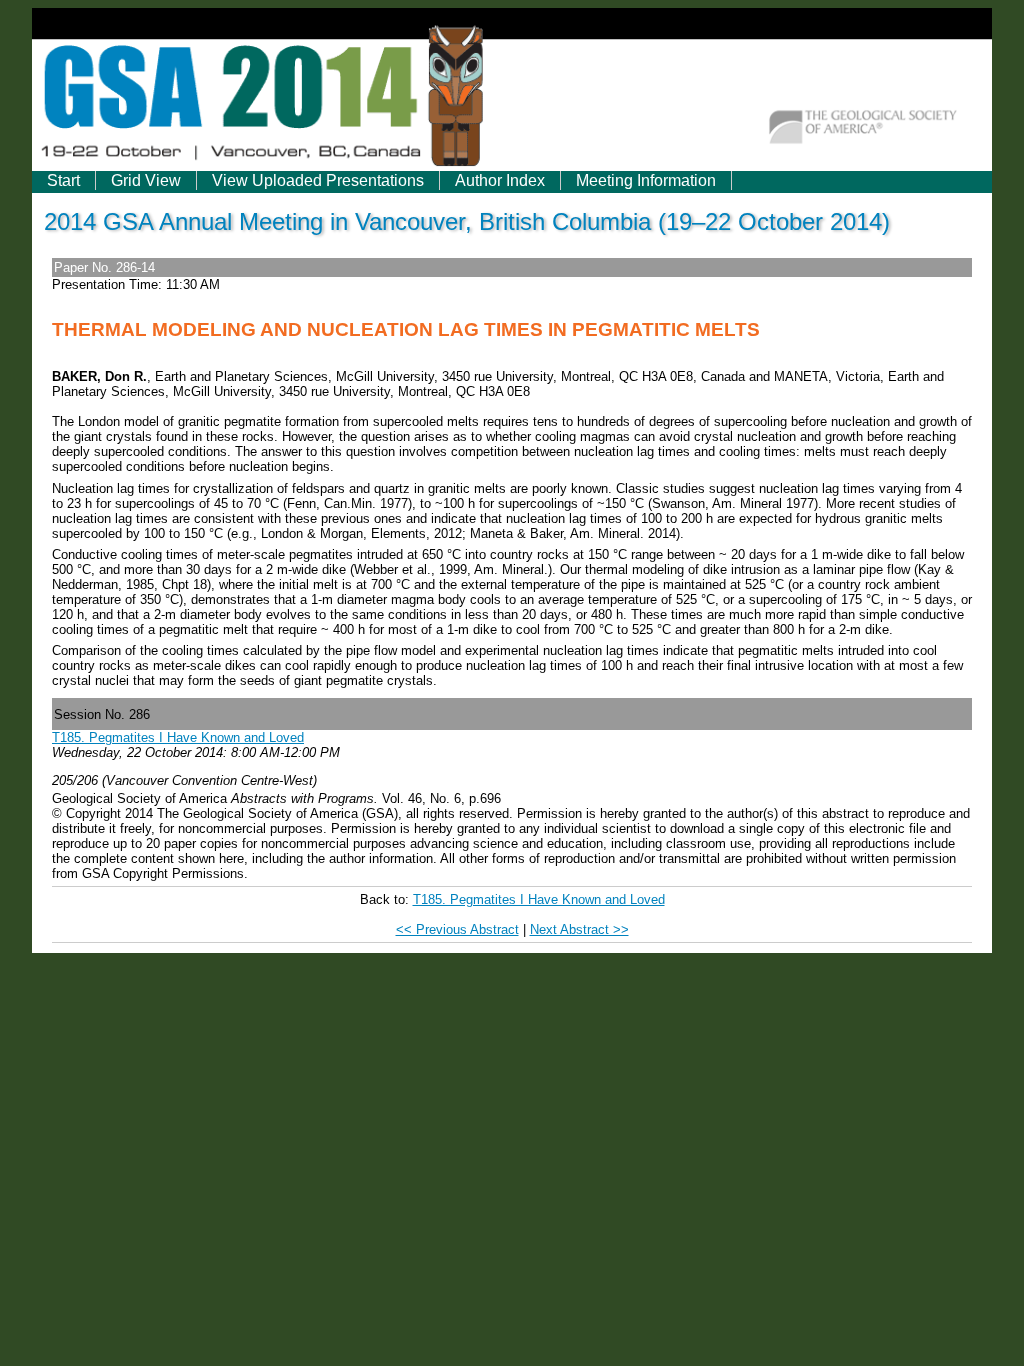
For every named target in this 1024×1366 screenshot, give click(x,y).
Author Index (500, 180)
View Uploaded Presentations (318, 180)
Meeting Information (646, 180)
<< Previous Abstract (457, 929)
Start (63, 180)
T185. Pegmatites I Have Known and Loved (178, 737)
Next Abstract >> (579, 929)
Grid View (146, 180)
